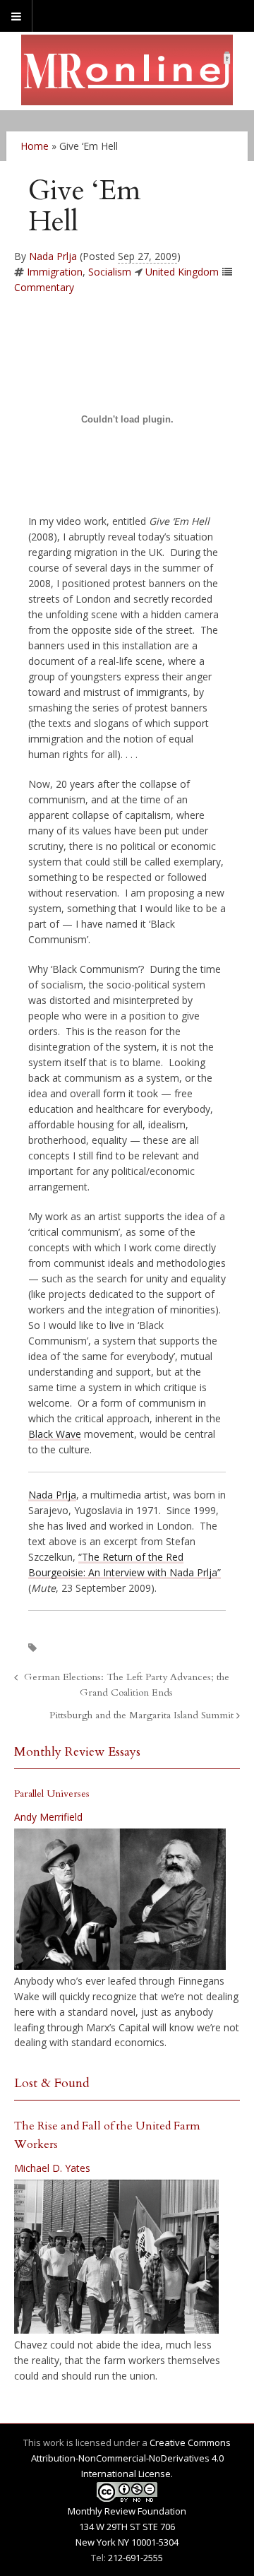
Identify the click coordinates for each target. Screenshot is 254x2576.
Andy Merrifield (48, 1817)
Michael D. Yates (52, 2168)
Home (35, 146)
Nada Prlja (53, 256)
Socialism (110, 272)
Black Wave (55, 1434)
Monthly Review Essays (77, 1752)
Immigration (55, 272)
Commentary (44, 287)
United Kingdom (182, 272)
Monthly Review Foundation (127, 2511)
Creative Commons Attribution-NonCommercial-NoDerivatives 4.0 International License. (131, 2458)
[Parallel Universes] (120, 1899)
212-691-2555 (135, 2558)
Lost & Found (52, 2083)
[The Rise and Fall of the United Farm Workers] (116, 2257)
